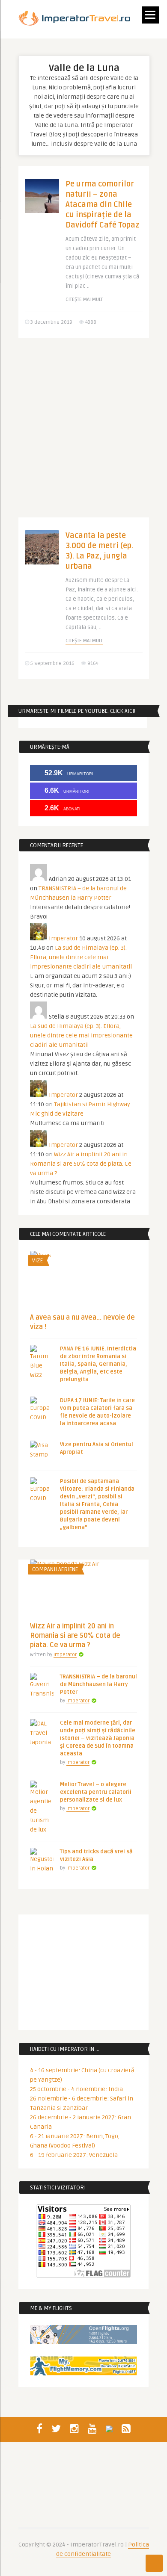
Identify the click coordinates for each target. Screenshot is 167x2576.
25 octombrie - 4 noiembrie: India (76, 2089)
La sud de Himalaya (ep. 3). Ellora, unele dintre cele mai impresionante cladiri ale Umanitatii (81, 957)
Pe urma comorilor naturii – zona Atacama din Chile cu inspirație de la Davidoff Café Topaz (103, 204)
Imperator (63, 938)
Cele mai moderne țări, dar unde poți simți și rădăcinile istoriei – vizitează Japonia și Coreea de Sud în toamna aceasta (98, 1738)
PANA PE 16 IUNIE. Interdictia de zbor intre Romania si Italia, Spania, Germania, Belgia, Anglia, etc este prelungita (98, 1364)
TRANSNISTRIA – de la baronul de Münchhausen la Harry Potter (98, 1684)
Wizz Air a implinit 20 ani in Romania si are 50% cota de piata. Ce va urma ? (81, 1164)
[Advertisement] (83, 434)
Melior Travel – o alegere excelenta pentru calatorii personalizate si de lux (96, 1792)
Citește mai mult (84, 300)
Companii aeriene (55, 1569)
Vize (37, 1261)
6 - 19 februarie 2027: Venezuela (74, 2155)
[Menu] (150, 15)
